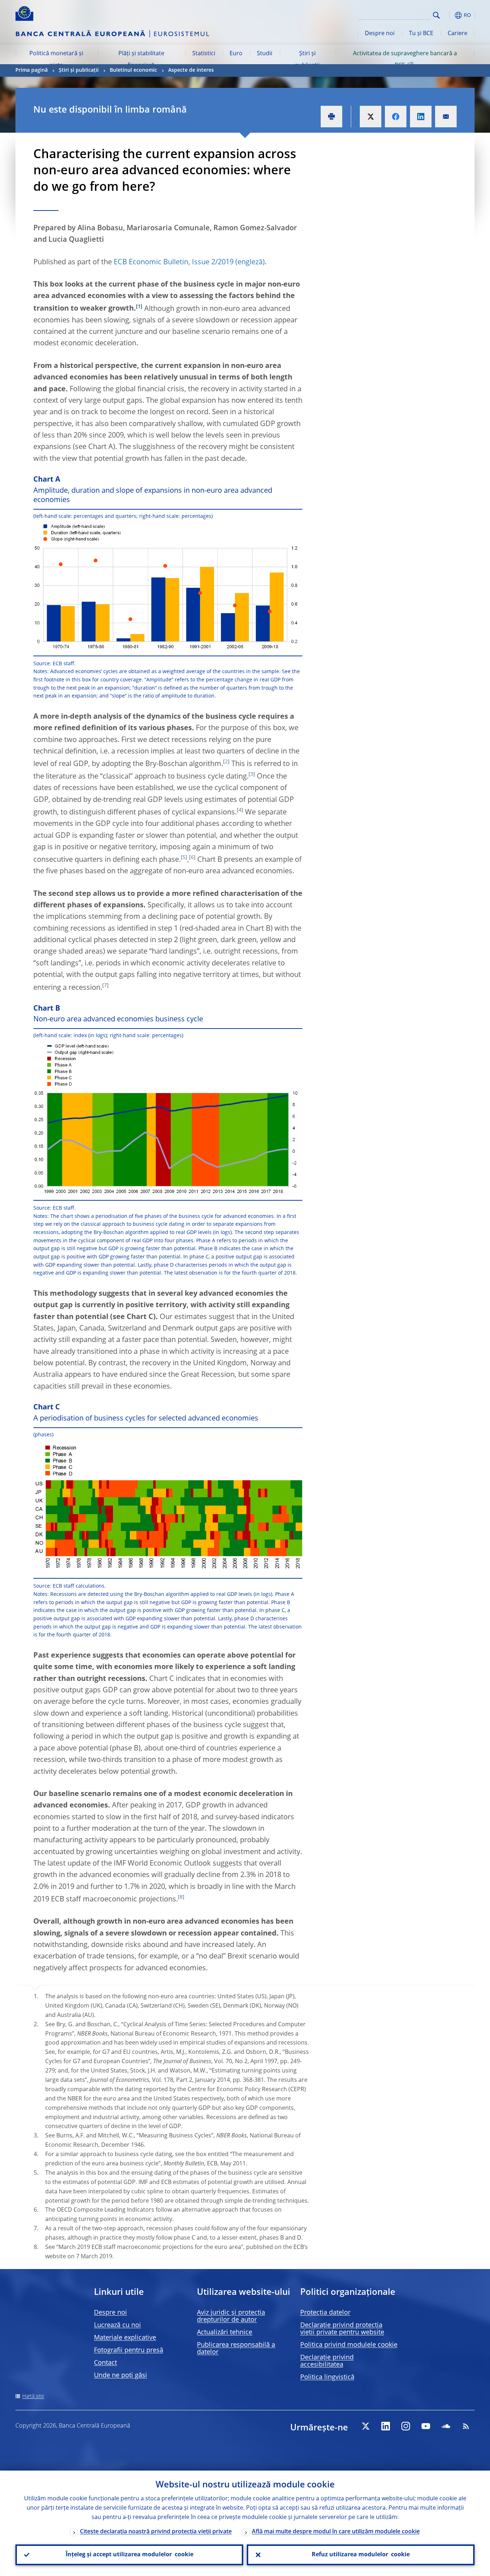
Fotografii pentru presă (129, 2350)
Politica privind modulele (349, 2345)
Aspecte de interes (191, 70)
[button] (449, 15)
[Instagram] (406, 2426)
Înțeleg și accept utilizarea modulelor (129, 2555)
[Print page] (331, 117)
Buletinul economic (133, 70)
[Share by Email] (446, 117)
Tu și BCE (421, 34)
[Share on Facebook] (396, 117)
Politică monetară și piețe (56, 60)
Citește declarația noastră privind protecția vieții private (156, 2532)
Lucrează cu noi (117, 2325)
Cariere (458, 34)
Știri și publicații (307, 60)
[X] (366, 2426)
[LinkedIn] (386, 2426)
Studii (265, 54)
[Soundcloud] (446, 2426)
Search (436, 15)
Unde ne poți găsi (121, 2376)
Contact (105, 2363)
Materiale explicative (125, 2338)
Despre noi (380, 34)
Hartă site (33, 2396)
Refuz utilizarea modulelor (361, 2555)
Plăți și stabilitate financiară (141, 60)
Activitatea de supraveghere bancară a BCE (405, 60)
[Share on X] (371, 117)
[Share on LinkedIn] (421, 117)
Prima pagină (32, 70)
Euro (236, 54)
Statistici (204, 54)
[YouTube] (426, 2426)
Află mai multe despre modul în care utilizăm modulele (336, 2532)
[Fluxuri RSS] (466, 2426)
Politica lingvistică (327, 2377)
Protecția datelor (325, 2313)
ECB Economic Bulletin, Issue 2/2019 (174, 263)
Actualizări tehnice (225, 2332)
